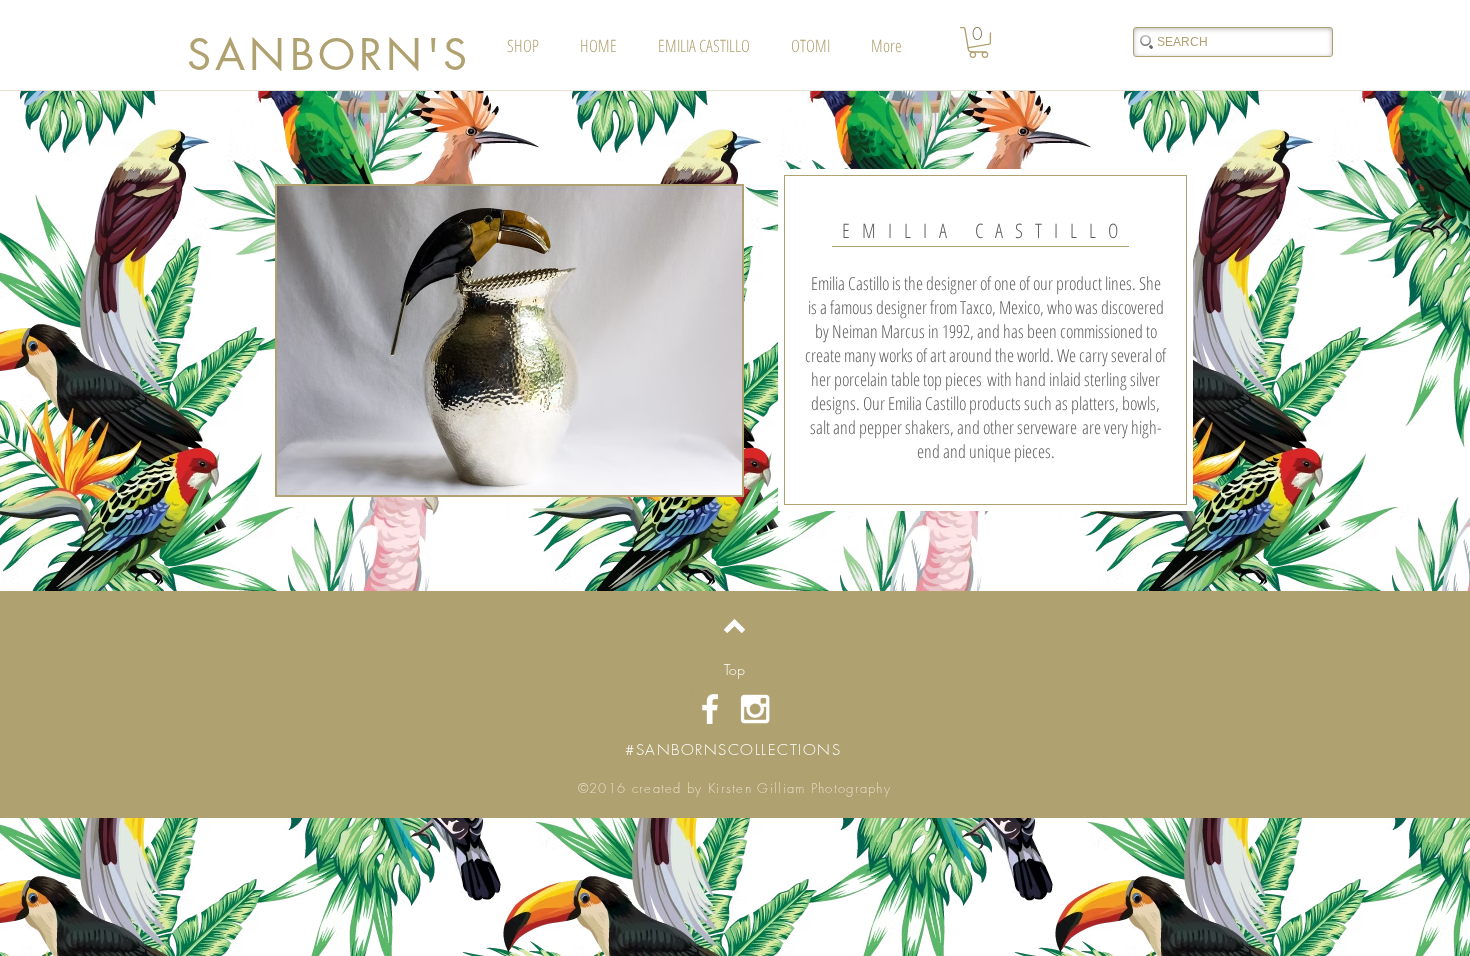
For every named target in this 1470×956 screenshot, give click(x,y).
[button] (978, 42)
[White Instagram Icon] (755, 709)
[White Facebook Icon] (710, 709)
